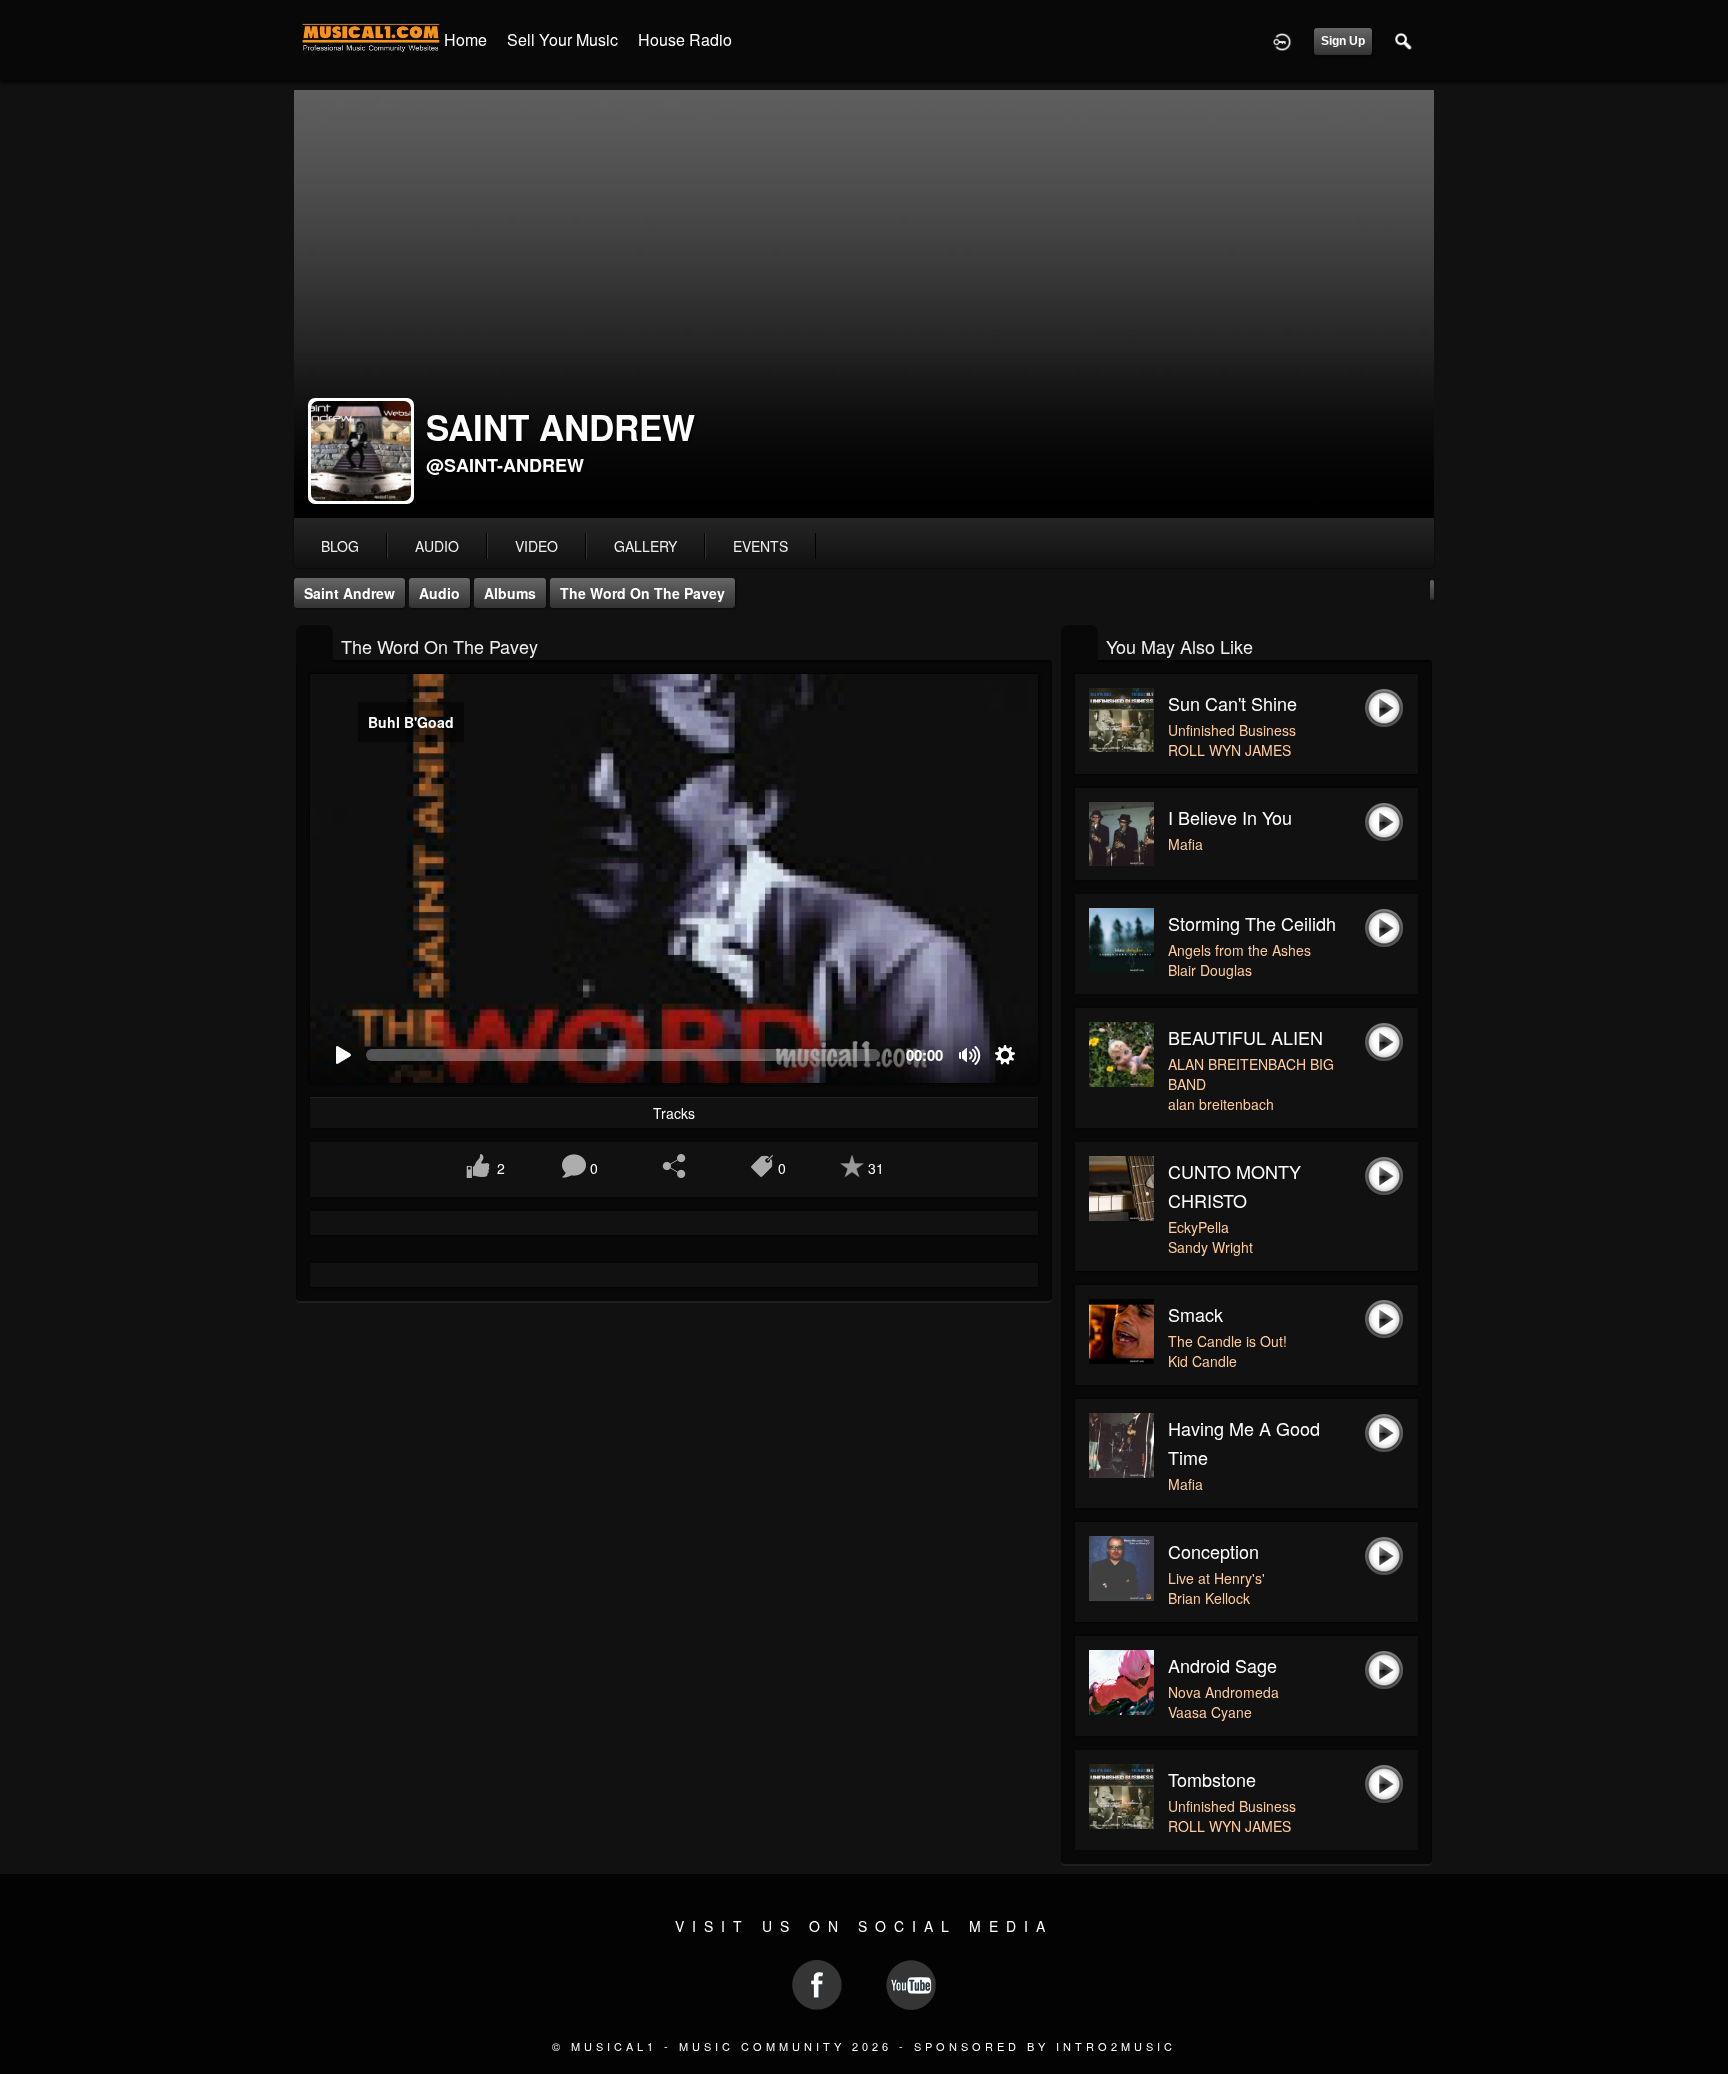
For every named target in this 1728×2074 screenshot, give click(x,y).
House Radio (685, 39)
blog (340, 546)
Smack (1195, 1314)
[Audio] (314, 644)
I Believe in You (1230, 817)
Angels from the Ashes (1239, 950)
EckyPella (1198, 1227)
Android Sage (1222, 1665)
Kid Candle (1202, 1361)
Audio (439, 593)
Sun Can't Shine (1232, 703)
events (760, 546)
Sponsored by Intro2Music (1045, 2046)
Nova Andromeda (1223, 1692)
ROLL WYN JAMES (1229, 750)
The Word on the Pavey (642, 593)
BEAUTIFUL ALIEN (1245, 1037)
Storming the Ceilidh (1252, 923)
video (536, 546)
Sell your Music (562, 39)
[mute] (970, 1055)
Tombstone (1212, 1779)
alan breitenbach (1221, 1104)
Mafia (1185, 844)
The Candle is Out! (1227, 1341)
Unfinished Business (1232, 730)
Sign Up (1343, 41)
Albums (510, 593)
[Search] (1404, 40)
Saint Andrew (349, 593)
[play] (342, 1055)
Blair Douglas (1210, 970)
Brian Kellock (1209, 1598)
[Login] (1282, 40)
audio (437, 546)
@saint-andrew (505, 465)
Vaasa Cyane (1210, 1712)
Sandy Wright (1210, 1247)
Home (465, 39)
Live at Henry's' (1216, 1578)
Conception (1213, 1551)
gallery (645, 546)
